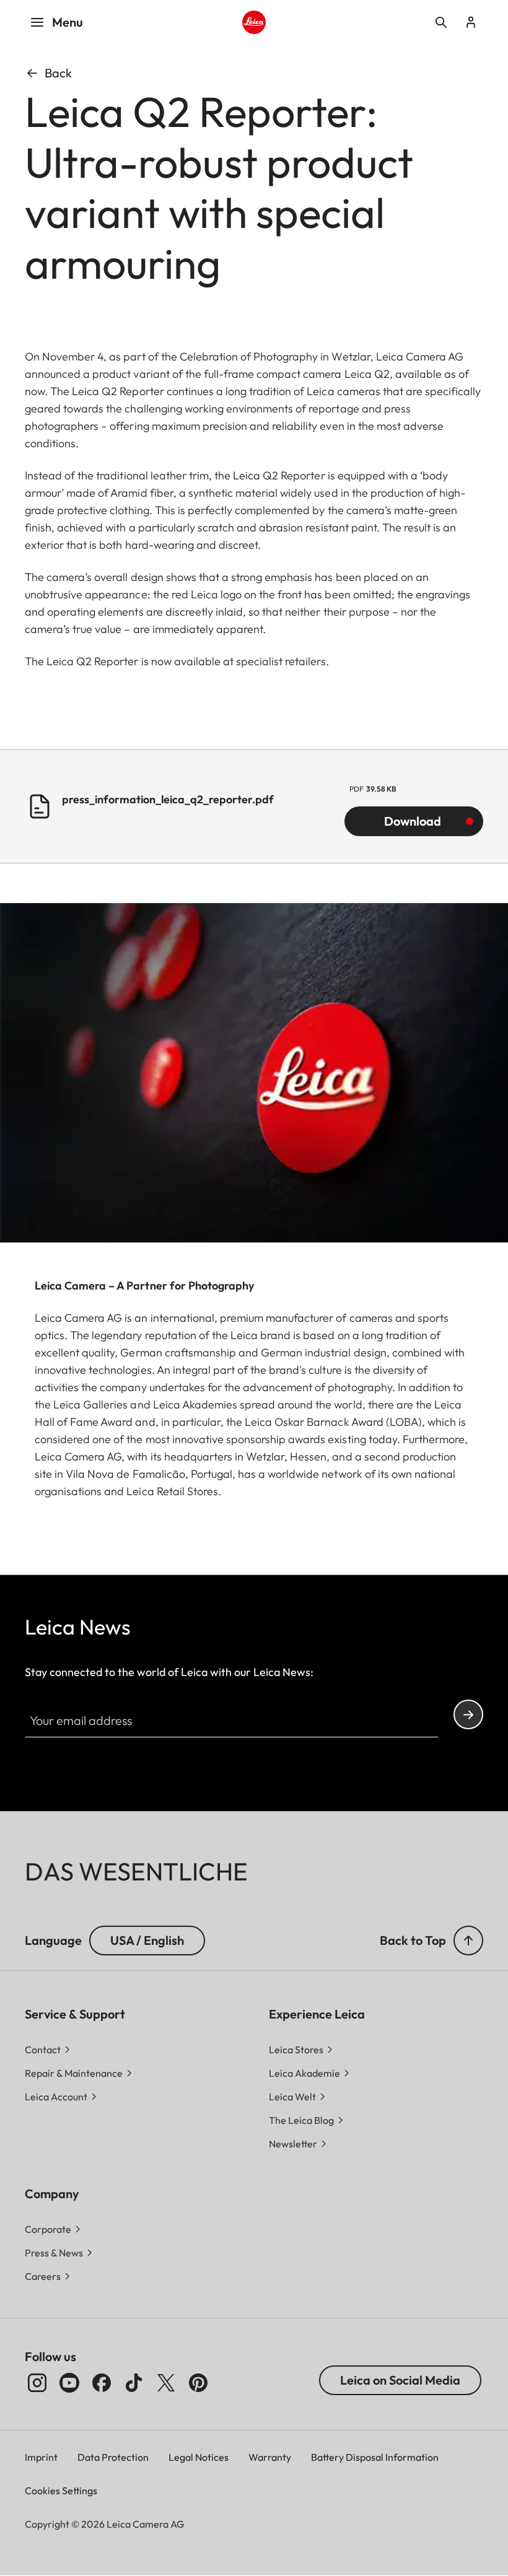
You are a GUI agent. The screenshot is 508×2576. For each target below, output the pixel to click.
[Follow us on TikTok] (134, 2383)
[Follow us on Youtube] (69, 2383)
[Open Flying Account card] (471, 22)
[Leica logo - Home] (254, 22)
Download (413, 821)
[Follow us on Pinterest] (198, 2383)
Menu (68, 22)
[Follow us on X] (166, 2383)
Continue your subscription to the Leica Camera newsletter (468, 1714)
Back (58, 73)
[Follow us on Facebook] (102, 2383)
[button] (468, 1941)
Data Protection (113, 2457)
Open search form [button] (441, 22)
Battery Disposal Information (375, 2457)
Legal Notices (199, 2457)
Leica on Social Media (400, 2380)
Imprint (41, 2457)
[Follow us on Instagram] (37, 2383)
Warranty (270, 2457)
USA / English (147, 1940)
